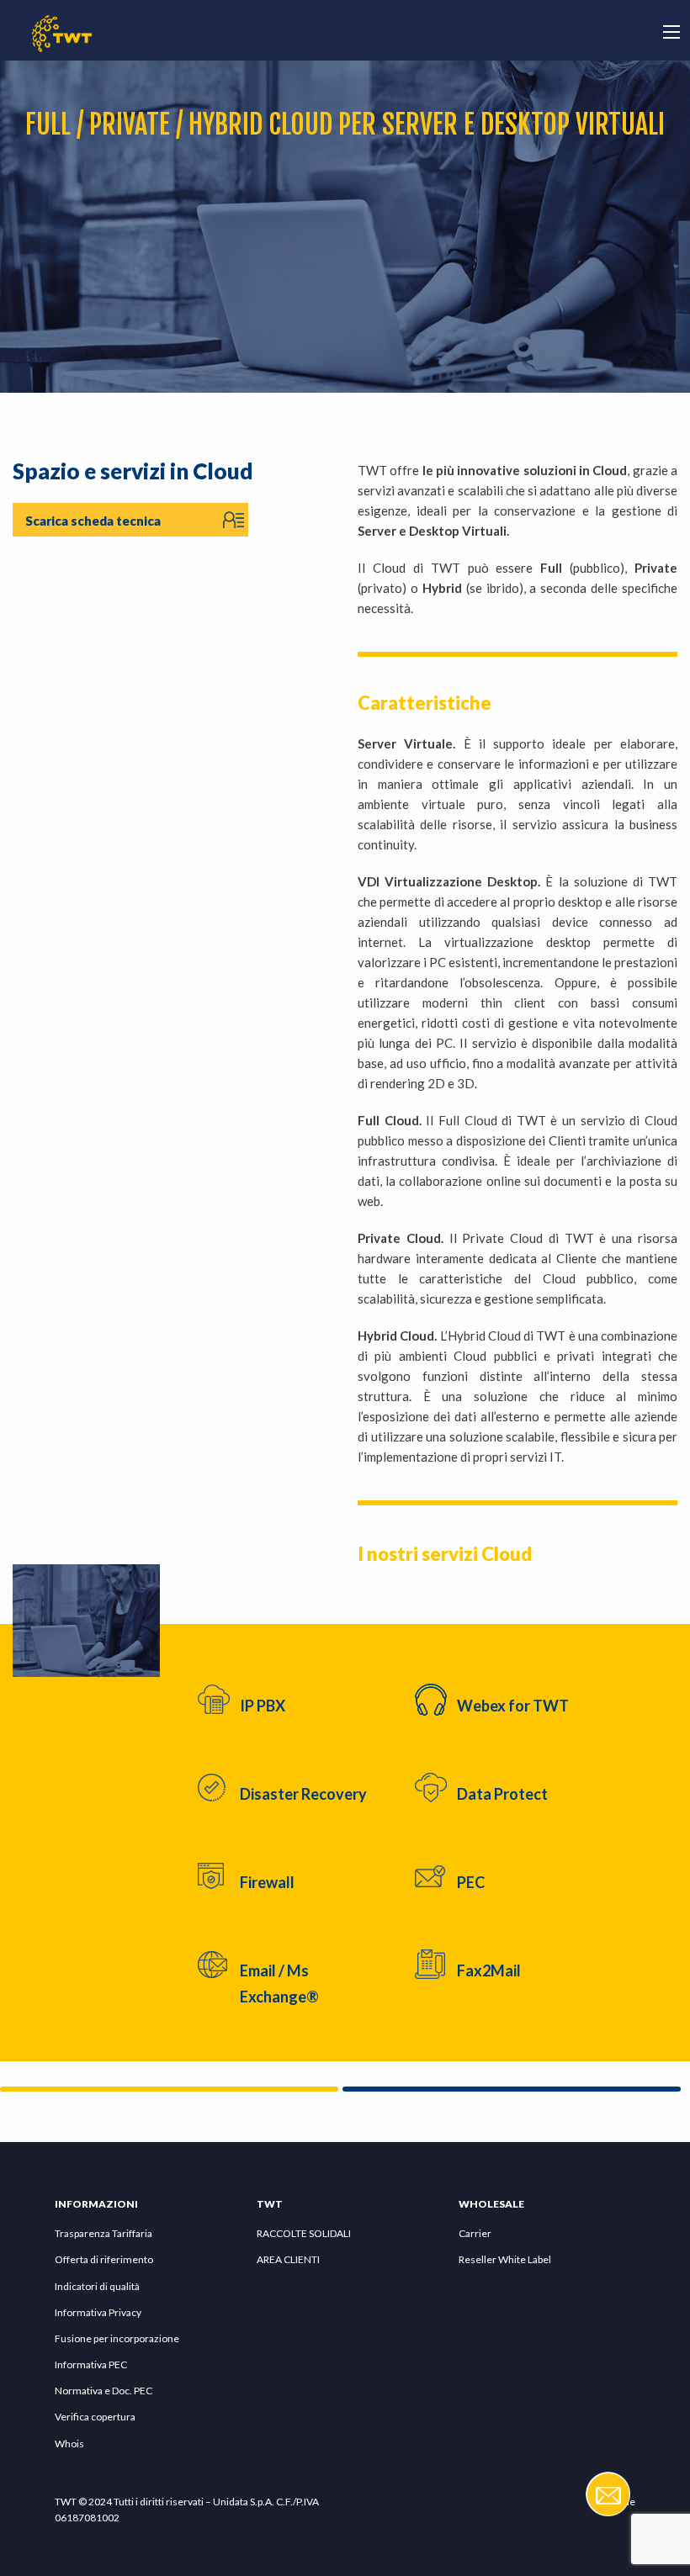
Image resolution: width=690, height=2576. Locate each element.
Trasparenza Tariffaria (103, 2233)
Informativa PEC (91, 2364)
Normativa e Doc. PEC (103, 2391)
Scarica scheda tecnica (93, 521)
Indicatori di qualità (97, 2286)
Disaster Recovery (303, 1794)
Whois (69, 2444)
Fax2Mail (489, 1970)
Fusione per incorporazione (117, 2338)
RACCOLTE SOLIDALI (304, 2233)
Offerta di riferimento (104, 2259)
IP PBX (263, 1706)
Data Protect (502, 1794)
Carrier (475, 2233)
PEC (471, 1882)
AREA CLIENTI (288, 2259)
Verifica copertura (95, 2417)
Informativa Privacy (98, 2312)
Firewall (267, 1882)
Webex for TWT (513, 1706)
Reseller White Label (505, 2259)
